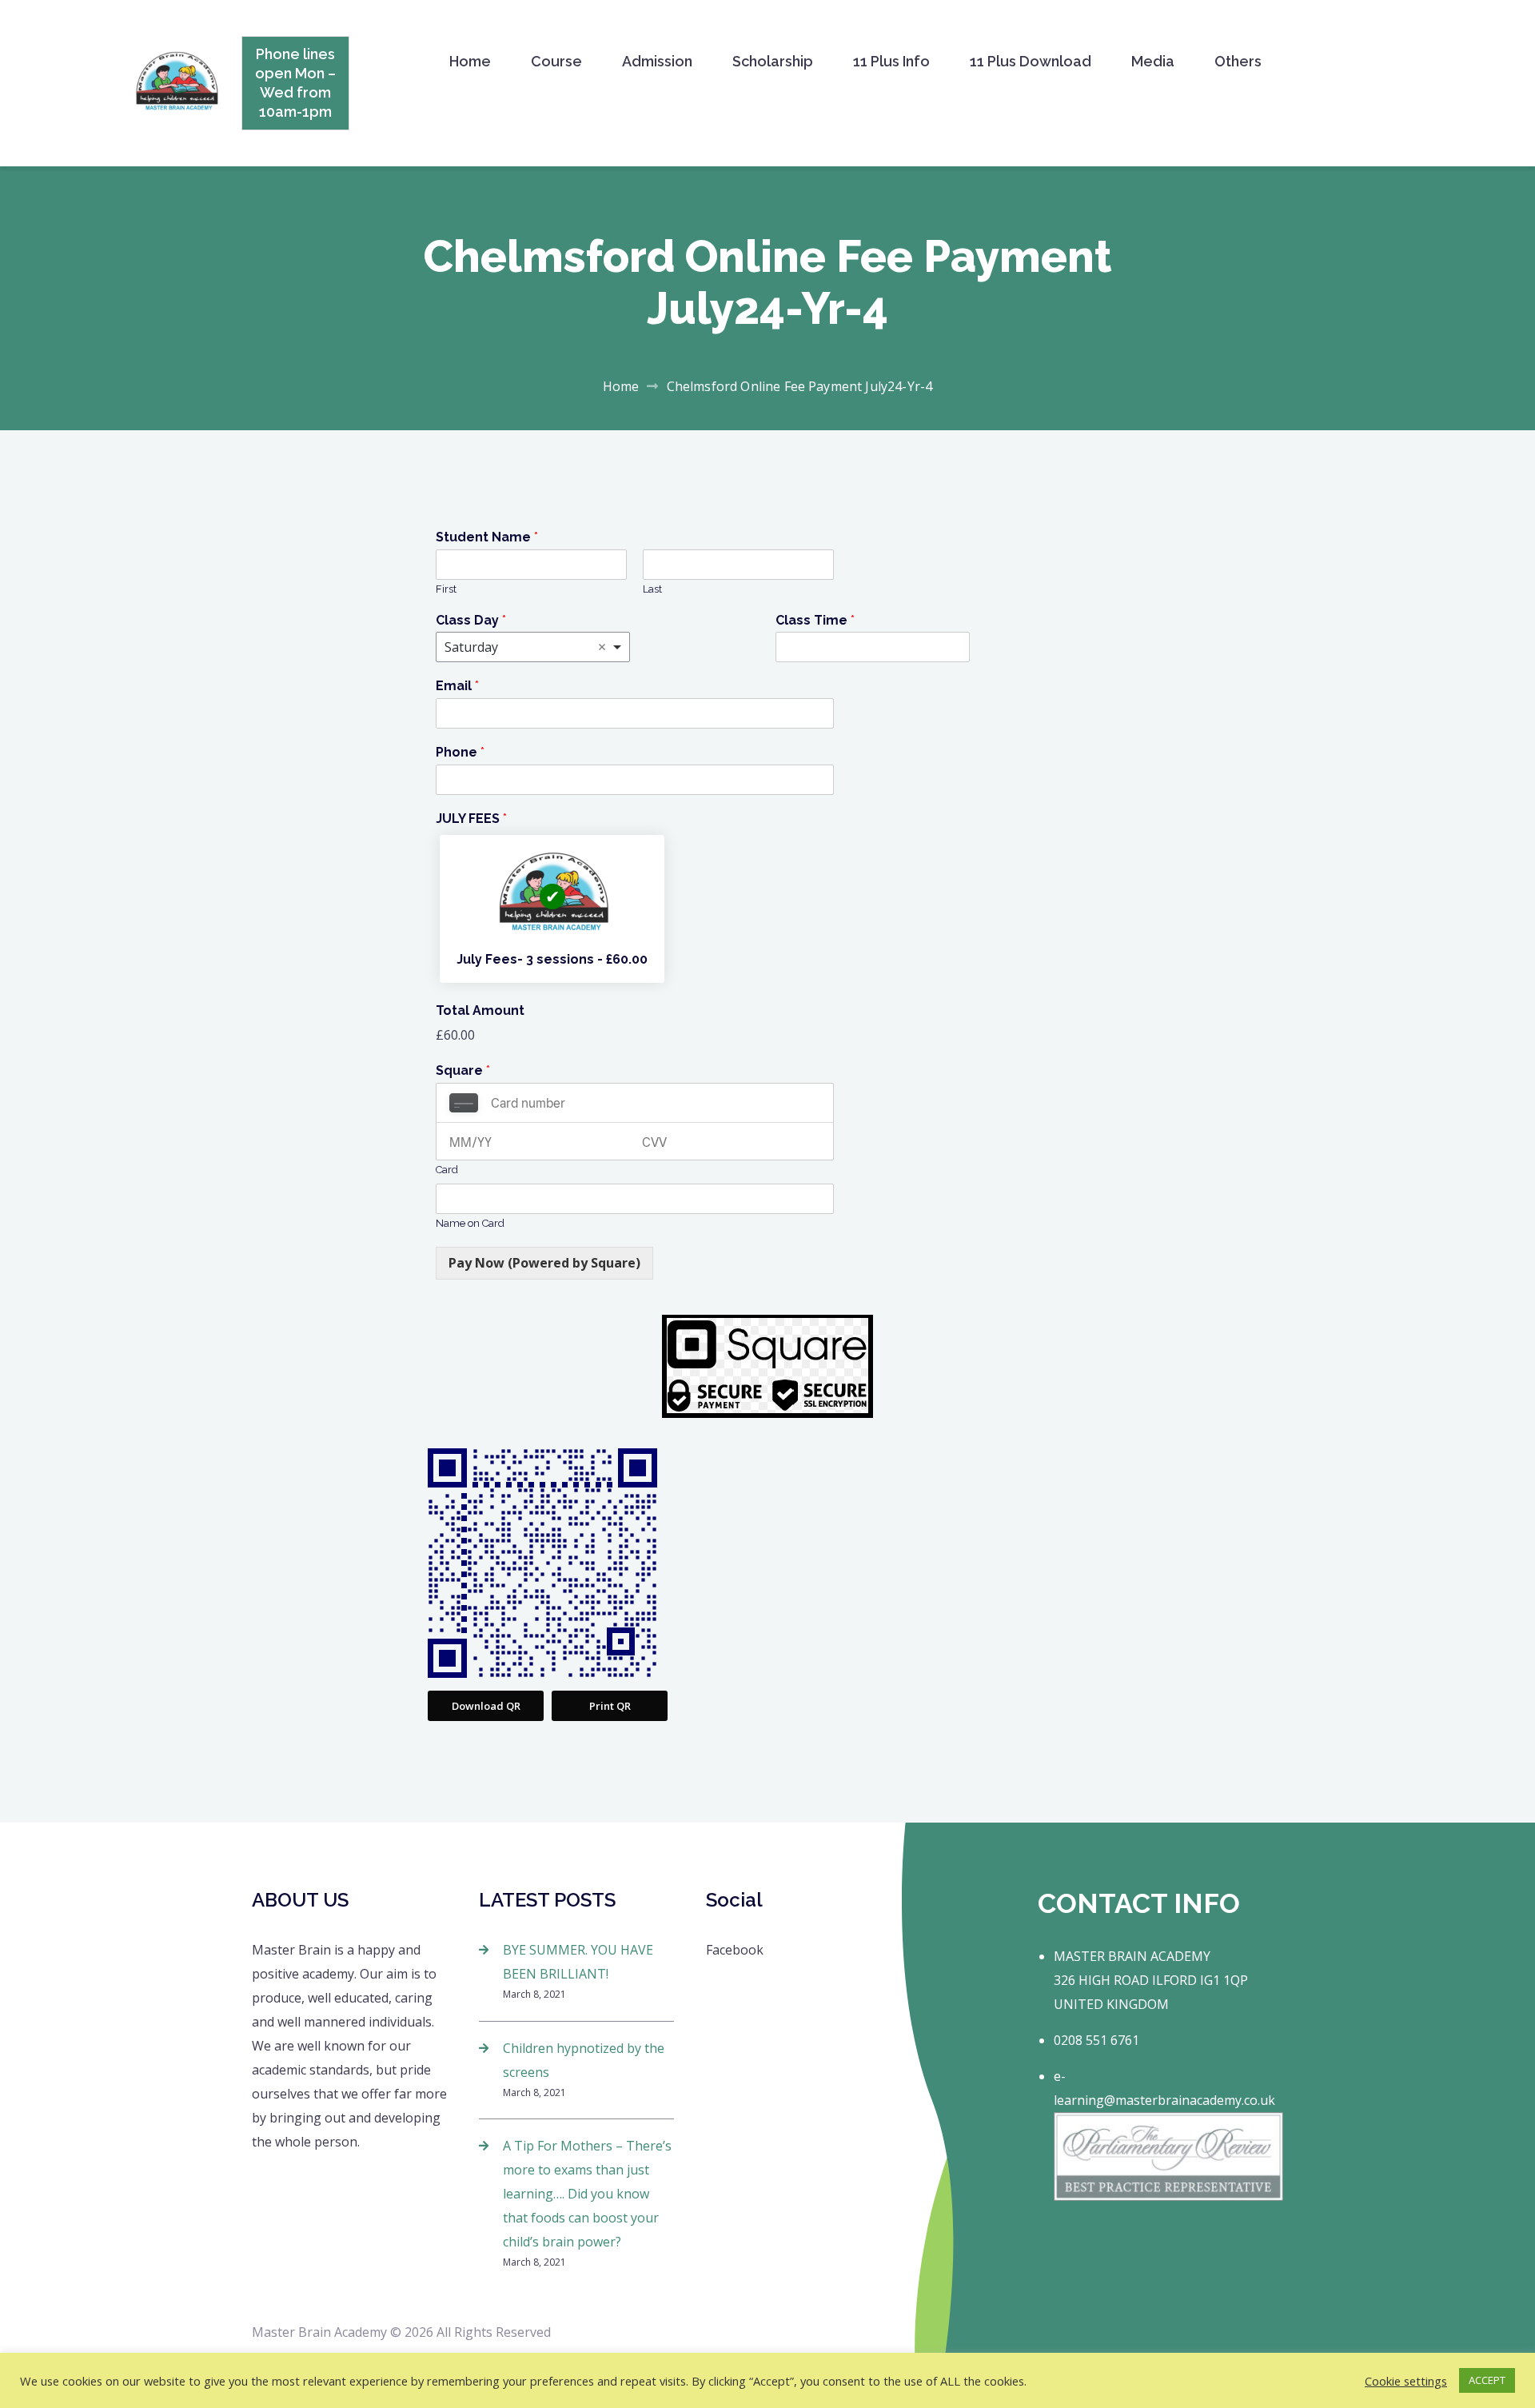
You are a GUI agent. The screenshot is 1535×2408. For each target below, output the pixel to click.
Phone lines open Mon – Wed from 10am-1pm (295, 83)
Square (463, 1070)
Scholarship (773, 61)
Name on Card (470, 1223)
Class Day (471, 620)
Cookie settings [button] (1406, 2381)
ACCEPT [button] (1487, 2380)
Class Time (815, 620)
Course (556, 61)
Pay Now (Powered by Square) (544, 1263)
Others (1238, 61)
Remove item (602, 647)
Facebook (735, 1950)
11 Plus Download (1031, 61)
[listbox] (533, 647)
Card (447, 1170)
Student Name (487, 537)
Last (652, 589)
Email (457, 686)
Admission (657, 61)
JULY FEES (471, 819)
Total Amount (480, 1010)
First (446, 589)
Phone (460, 752)
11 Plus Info (891, 61)
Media (1153, 61)
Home (470, 61)
